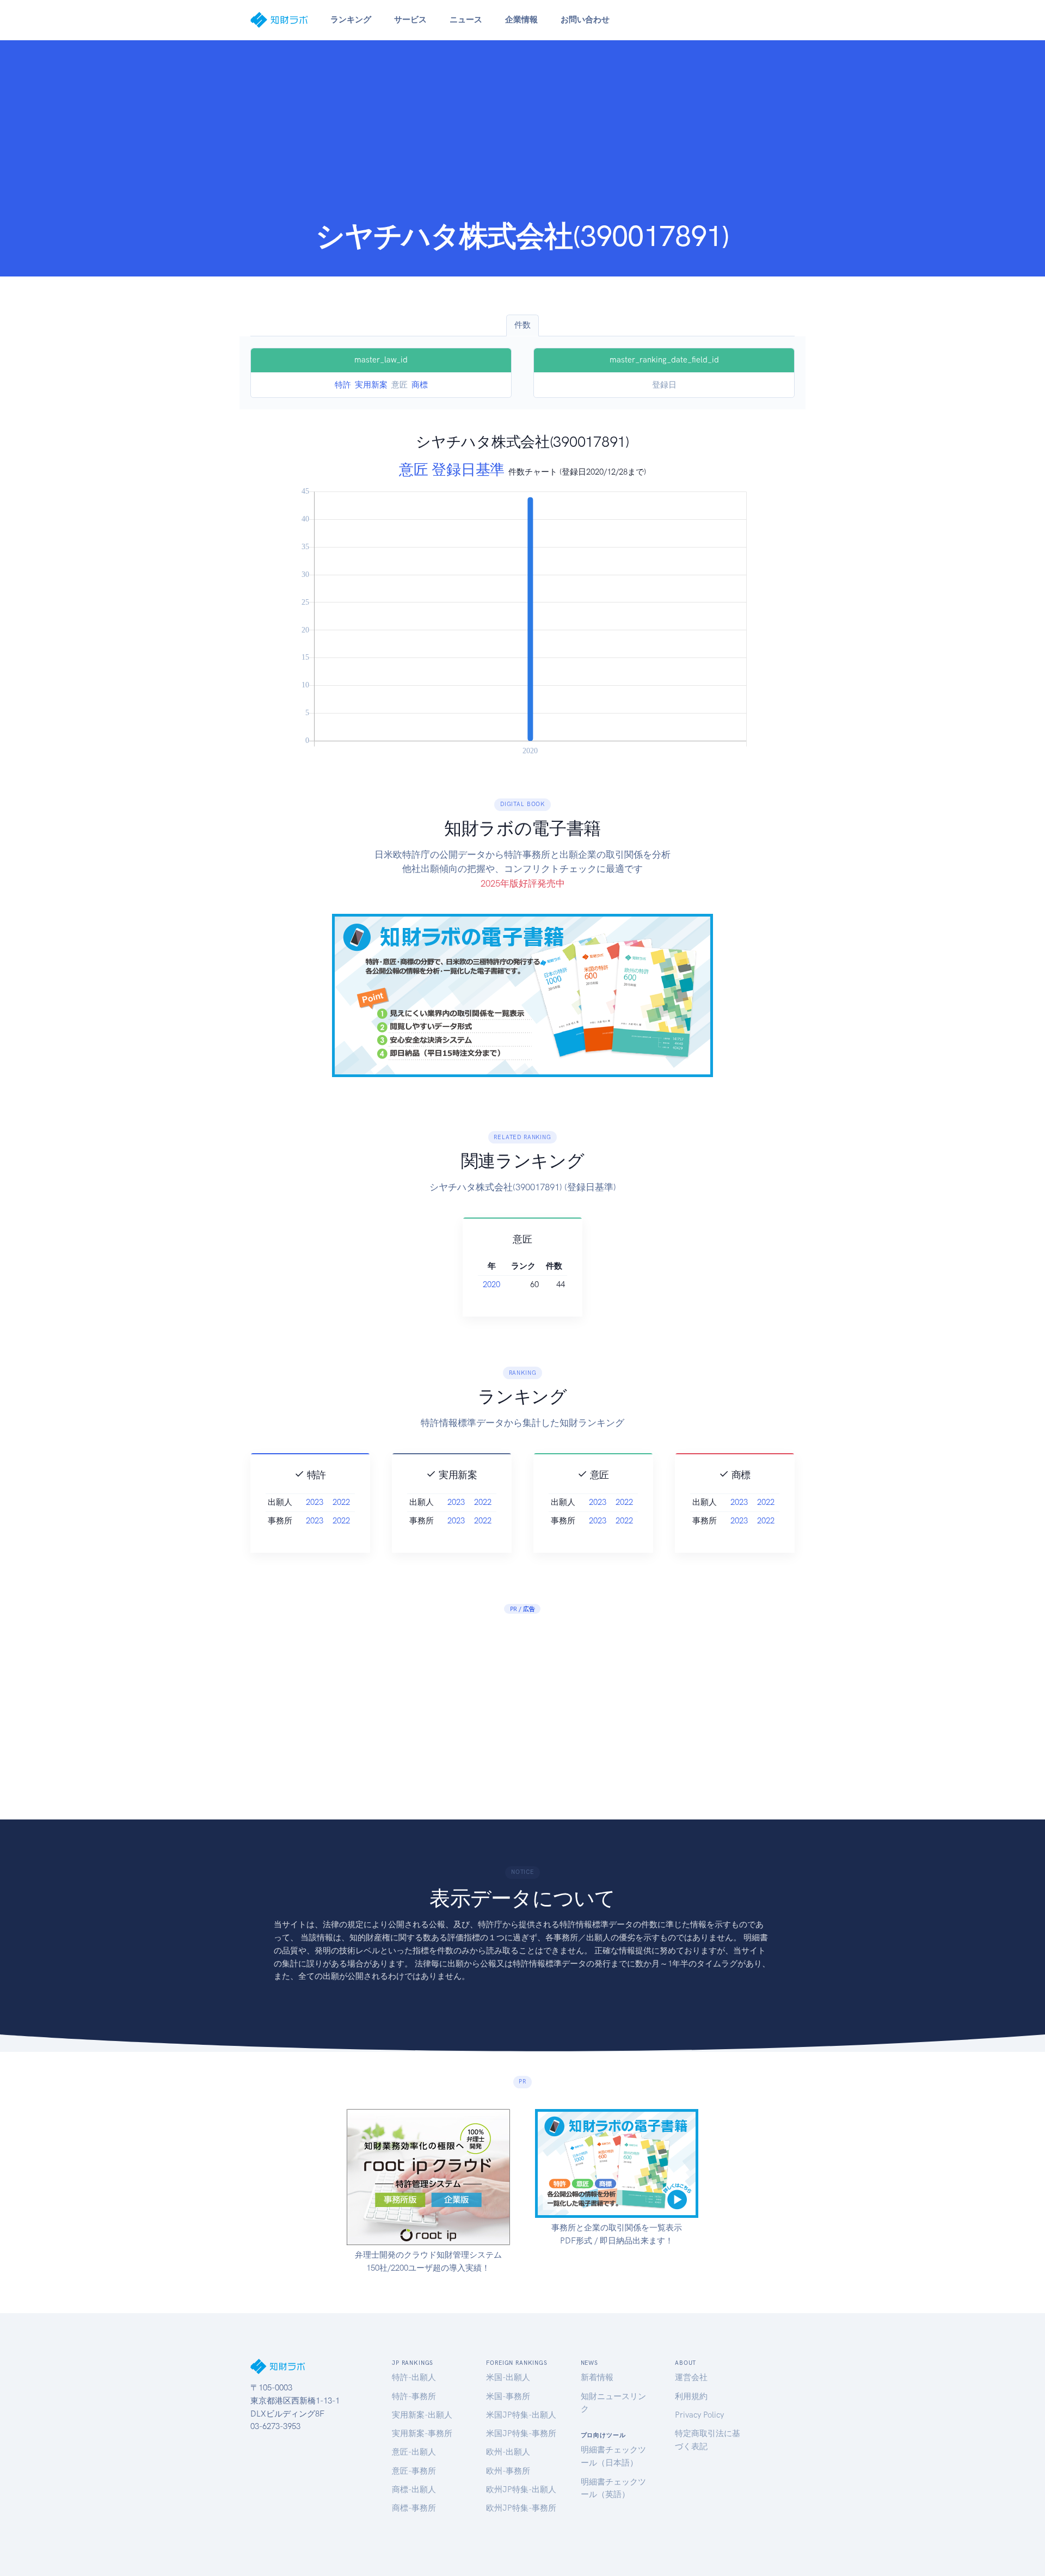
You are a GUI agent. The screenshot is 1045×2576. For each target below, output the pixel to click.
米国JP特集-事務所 (521, 2433)
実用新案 (371, 385)
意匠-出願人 (414, 2452)
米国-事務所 (508, 2396)
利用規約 (691, 2396)
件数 (522, 325)
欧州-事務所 (508, 2471)
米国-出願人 (508, 2377)
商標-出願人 (414, 2489)
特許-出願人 (414, 2377)
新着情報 (597, 2377)
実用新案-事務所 (422, 2433)
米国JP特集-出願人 (521, 2415)
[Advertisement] (522, 137)
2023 (315, 1502)
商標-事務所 (414, 2508)
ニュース (466, 20)
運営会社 (691, 2377)
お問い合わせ (585, 20)
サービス (410, 20)
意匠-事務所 (414, 2471)
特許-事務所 (414, 2396)
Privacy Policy (699, 2415)
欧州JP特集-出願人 (521, 2489)
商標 (420, 385)
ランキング (351, 20)
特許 (343, 385)
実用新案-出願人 (422, 2415)
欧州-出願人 (508, 2452)
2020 (491, 1284)
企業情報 (521, 20)
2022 (341, 1502)
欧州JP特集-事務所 (521, 2508)
